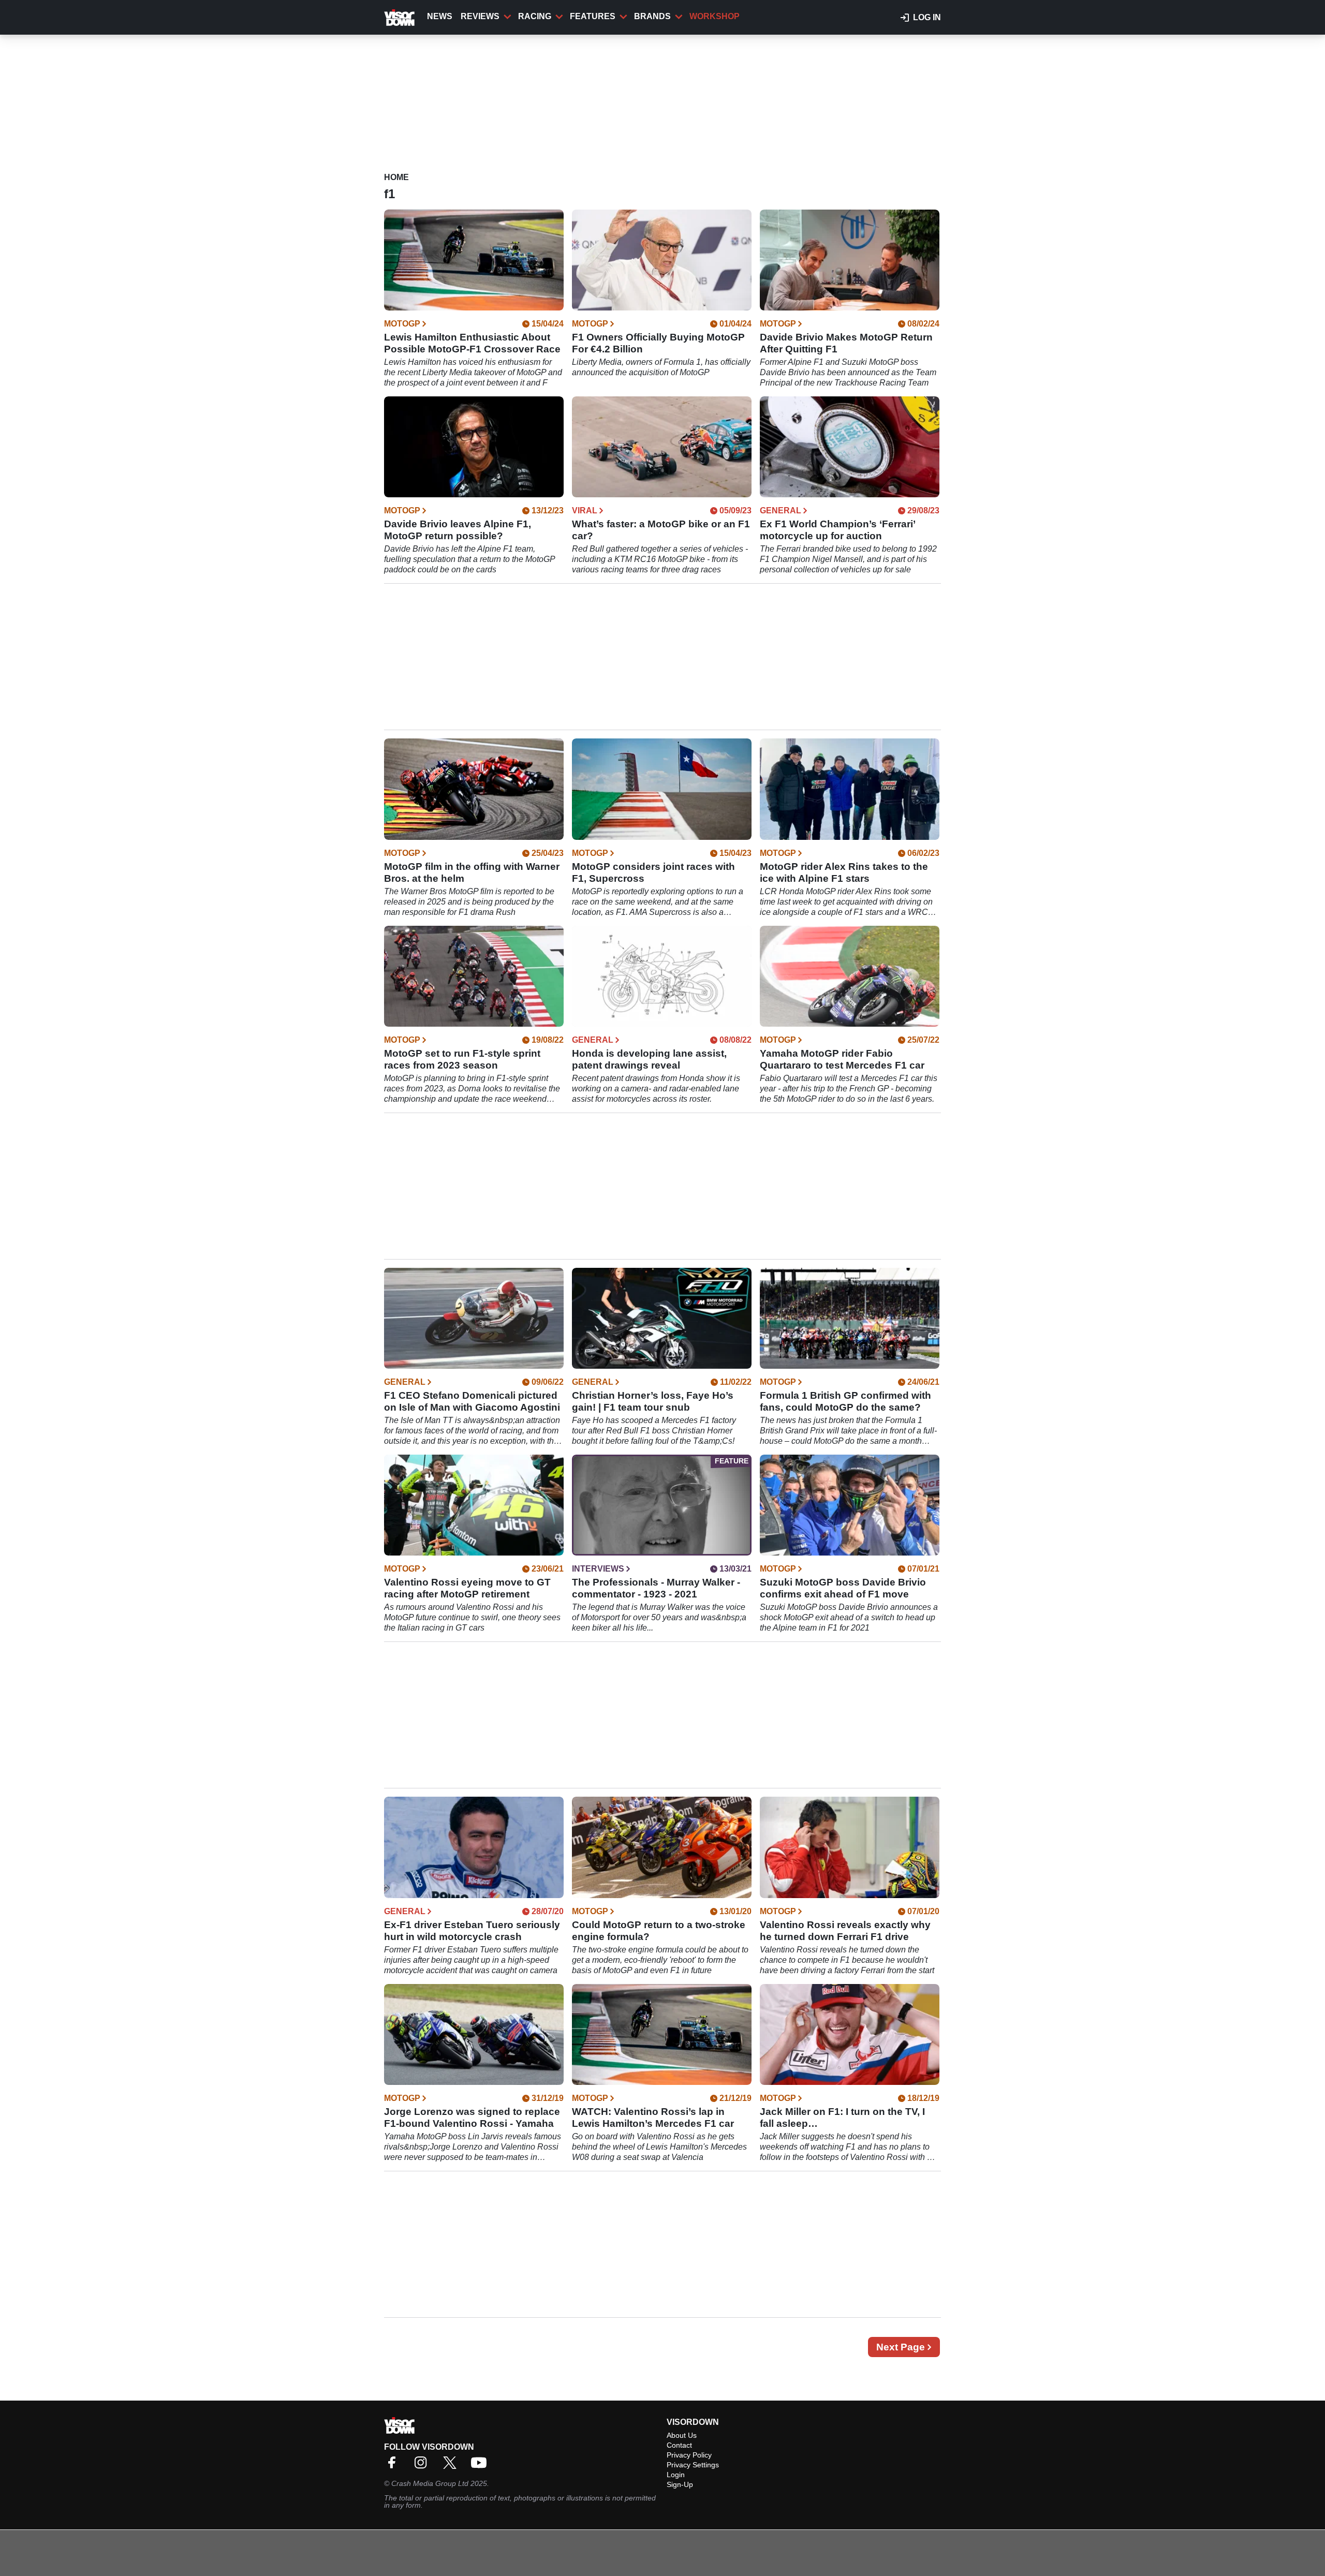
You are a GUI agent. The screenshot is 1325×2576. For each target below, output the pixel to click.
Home (396, 177)
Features (593, 16)
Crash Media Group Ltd (430, 2483)
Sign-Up (680, 2484)
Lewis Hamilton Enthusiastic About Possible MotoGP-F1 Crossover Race (472, 343)
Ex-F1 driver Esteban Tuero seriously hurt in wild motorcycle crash (472, 1931)
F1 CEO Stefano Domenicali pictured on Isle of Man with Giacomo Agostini (472, 1401)
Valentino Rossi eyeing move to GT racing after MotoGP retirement (467, 1588)
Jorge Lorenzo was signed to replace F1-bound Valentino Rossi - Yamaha (472, 2118)
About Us (682, 2435)
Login (676, 2475)
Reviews (480, 16)
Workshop (715, 16)
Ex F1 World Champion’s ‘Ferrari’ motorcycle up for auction (837, 530)
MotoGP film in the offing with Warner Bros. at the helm (472, 872)
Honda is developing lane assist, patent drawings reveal (649, 1059)
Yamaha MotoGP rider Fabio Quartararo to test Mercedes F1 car (842, 1059)
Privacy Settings (693, 2465)
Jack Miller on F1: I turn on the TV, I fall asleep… (842, 2118)
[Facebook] (394, 2466)
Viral (585, 511)
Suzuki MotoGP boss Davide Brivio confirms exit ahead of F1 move (843, 1588)
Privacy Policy (689, 2455)
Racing (535, 16)
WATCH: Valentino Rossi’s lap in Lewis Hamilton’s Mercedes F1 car (653, 2118)
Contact (679, 2445)
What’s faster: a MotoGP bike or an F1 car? (661, 530)
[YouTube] (481, 2466)
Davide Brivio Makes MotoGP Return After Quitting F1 (846, 343)
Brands (652, 16)
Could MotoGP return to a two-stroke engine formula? (659, 1931)
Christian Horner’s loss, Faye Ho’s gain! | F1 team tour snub (653, 1401)
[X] (452, 2466)
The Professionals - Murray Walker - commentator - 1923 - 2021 (656, 1588)
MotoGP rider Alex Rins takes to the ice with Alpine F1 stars (844, 872)
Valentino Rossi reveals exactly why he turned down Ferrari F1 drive (845, 1931)
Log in (927, 17)
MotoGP (402, 324)
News (440, 16)
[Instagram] (423, 2466)
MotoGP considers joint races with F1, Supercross (653, 872)
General (781, 511)
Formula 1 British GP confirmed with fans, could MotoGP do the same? (845, 1401)
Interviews (598, 1569)
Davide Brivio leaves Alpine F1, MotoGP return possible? (458, 530)
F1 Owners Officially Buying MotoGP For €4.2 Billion (658, 343)
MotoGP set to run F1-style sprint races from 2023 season (462, 1059)
